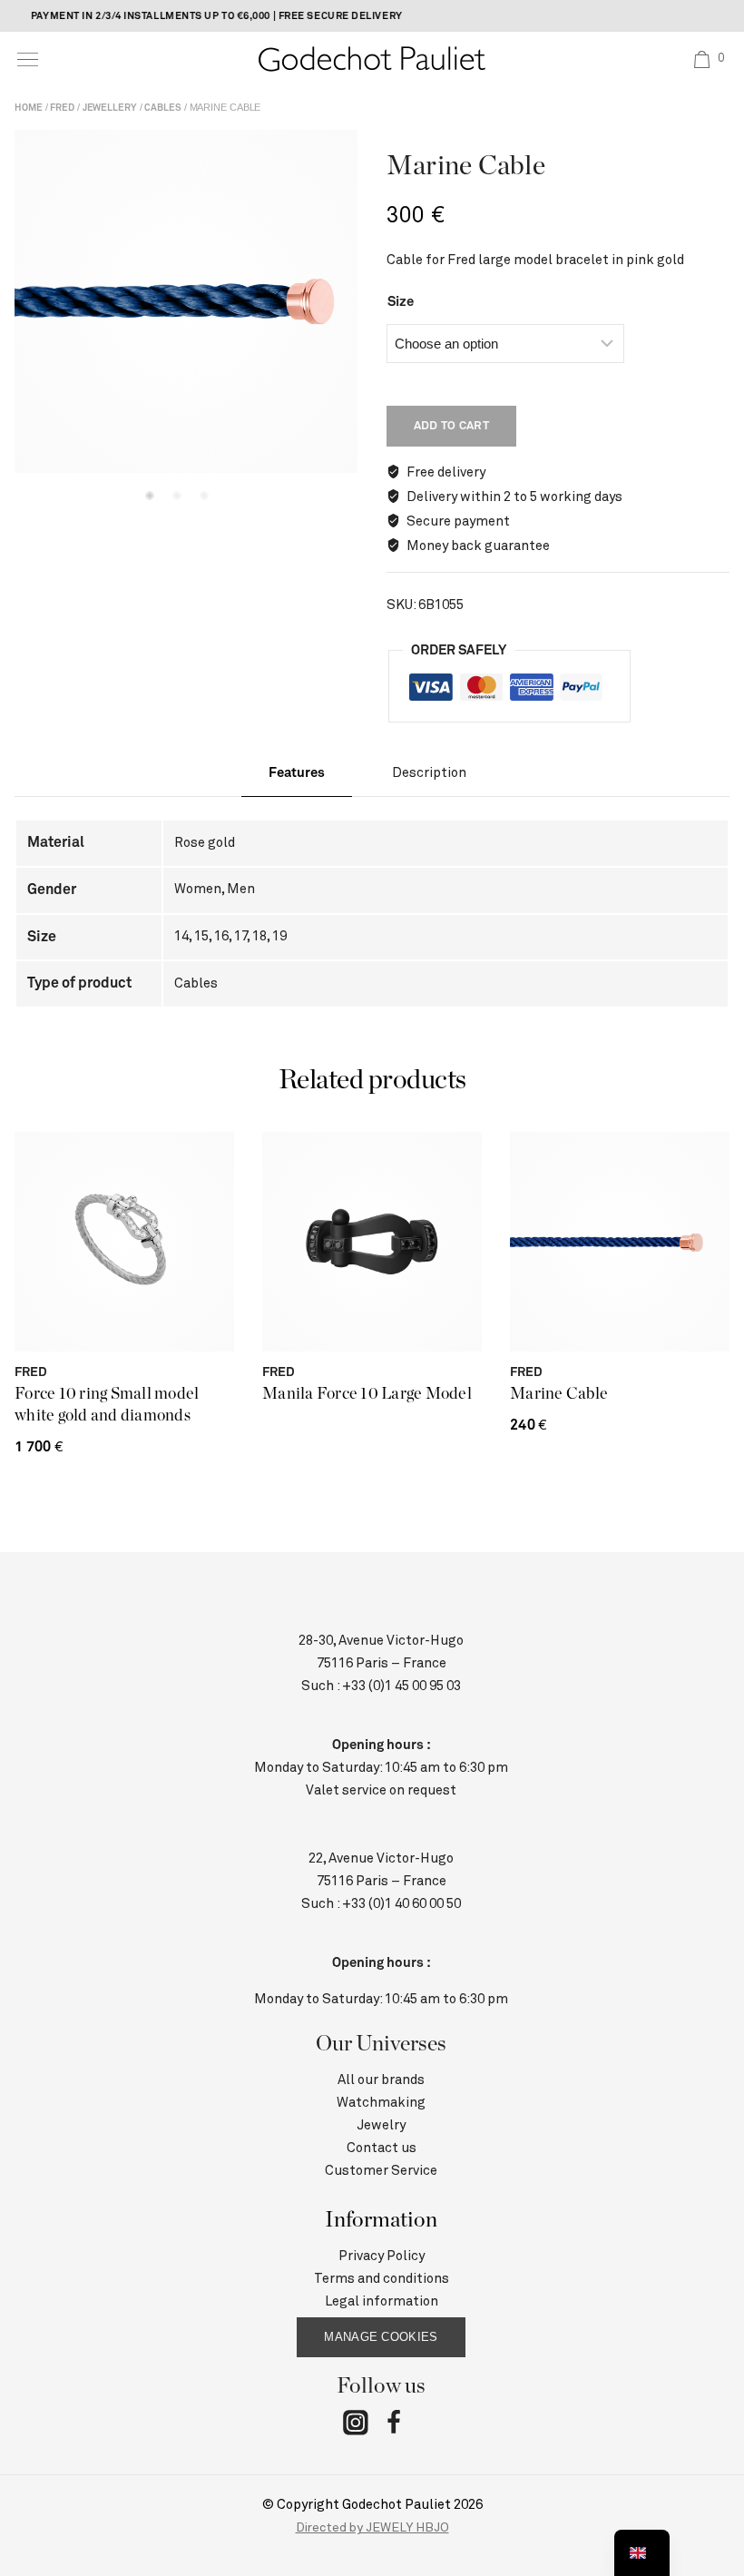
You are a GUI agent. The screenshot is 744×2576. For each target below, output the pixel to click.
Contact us (382, 2148)
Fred (62, 108)
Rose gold (205, 843)
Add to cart (451, 426)
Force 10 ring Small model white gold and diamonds (107, 1405)
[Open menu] (28, 59)
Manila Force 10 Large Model (367, 1394)
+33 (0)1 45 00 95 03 (401, 1686)
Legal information (382, 2301)
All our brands (381, 2080)
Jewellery (110, 108)
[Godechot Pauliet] (372, 59)
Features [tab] (297, 773)
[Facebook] (394, 2426)
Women (198, 889)
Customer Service (381, 2171)
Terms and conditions (382, 2279)
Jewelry (381, 2125)
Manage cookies (381, 2337)
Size (401, 302)
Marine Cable (559, 1394)
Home (29, 108)
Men (241, 889)
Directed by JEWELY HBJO (372, 2528)
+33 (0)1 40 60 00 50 (401, 1904)
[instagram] (356, 2426)
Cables (162, 108)
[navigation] (642, 2553)
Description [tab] (429, 773)
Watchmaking (381, 2103)
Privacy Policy (382, 2256)
